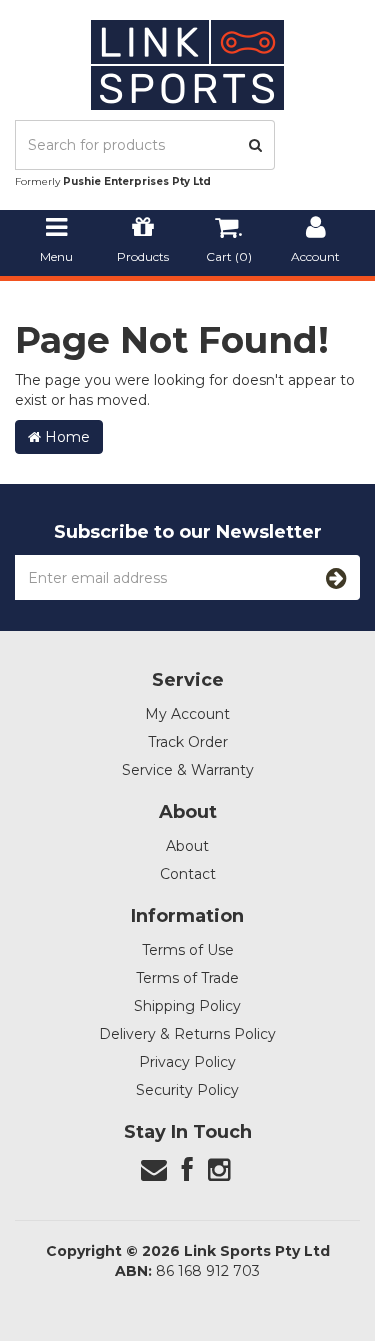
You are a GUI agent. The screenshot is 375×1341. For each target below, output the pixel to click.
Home (65, 437)
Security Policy (187, 1090)
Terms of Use (188, 950)
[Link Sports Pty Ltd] (187, 64)
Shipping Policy (187, 1006)
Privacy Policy (187, 1062)
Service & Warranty (188, 770)
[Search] (256, 145)
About (187, 846)
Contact (188, 874)
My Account (187, 714)
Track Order (188, 742)
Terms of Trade (187, 978)
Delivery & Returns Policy (187, 1034)
